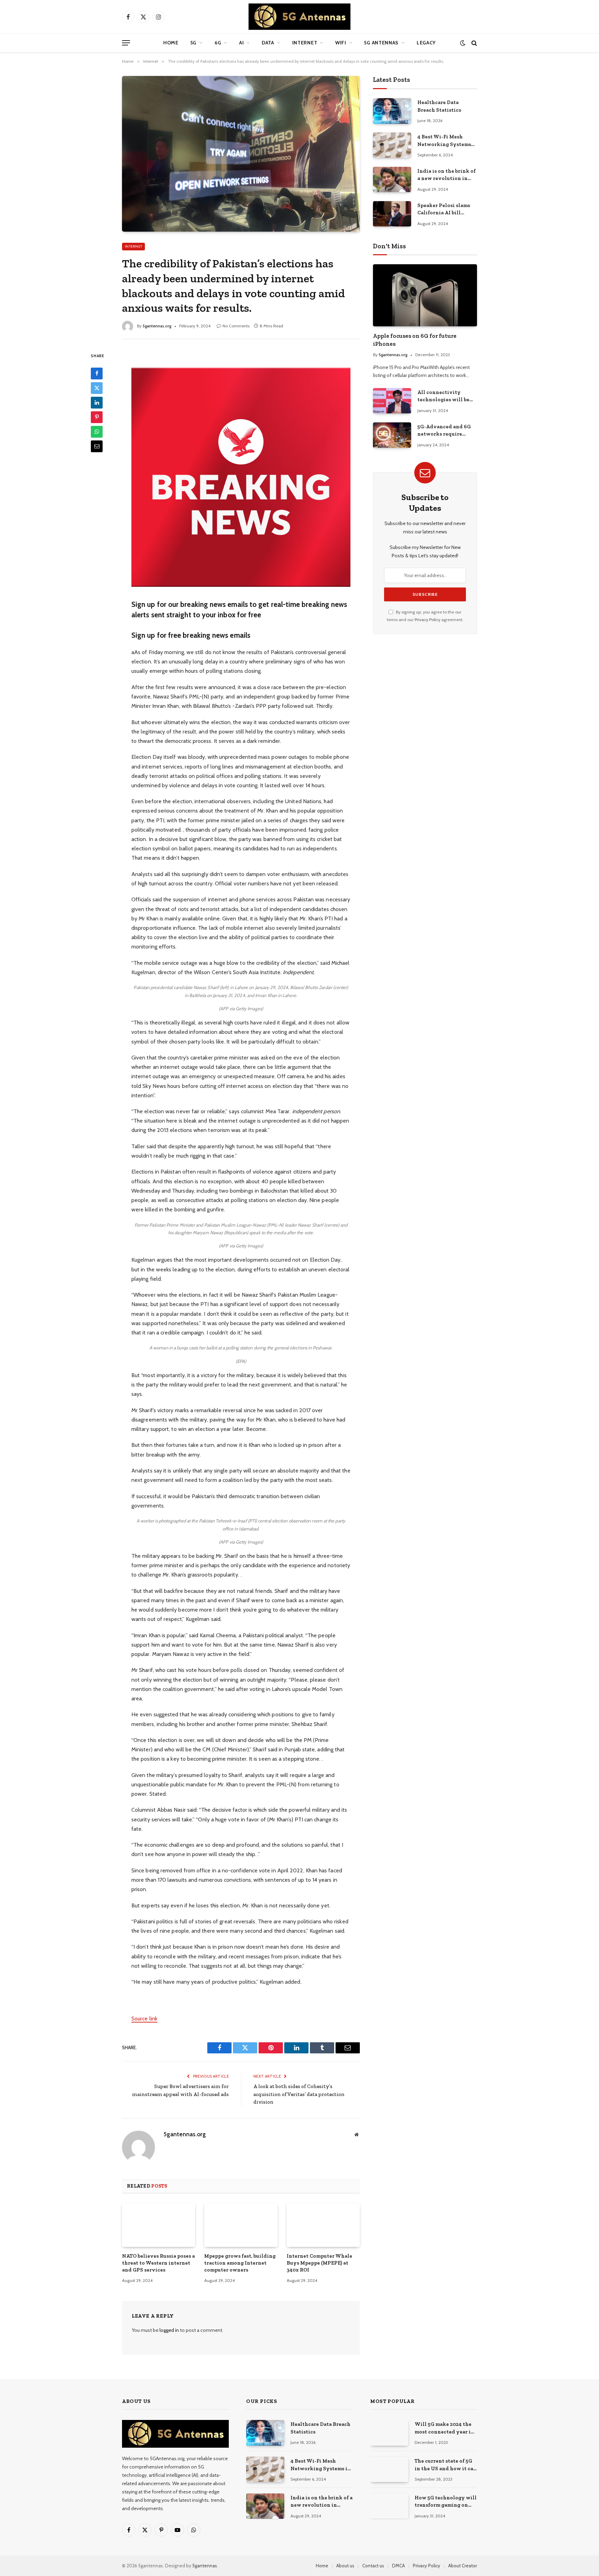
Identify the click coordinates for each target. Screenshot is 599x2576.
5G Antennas (381, 43)
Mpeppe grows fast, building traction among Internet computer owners (240, 2263)
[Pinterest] (97, 417)
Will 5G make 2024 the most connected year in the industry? (444, 2428)
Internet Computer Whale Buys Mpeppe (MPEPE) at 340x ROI (319, 2263)
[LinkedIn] (97, 403)
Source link (144, 2019)
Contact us (373, 2566)
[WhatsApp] (97, 432)
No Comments (236, 326)
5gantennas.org (157, 326)
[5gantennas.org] (299, 17)
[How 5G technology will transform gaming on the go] (389, 2506)
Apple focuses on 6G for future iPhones (415, 340)
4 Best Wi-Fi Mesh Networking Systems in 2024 (444, 141)
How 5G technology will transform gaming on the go (446, 2502)
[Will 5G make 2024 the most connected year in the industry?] (389, 2433)
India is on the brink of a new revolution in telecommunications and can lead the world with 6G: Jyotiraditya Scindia (446, 175)
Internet (305, 43)
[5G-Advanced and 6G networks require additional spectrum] (392, 435)
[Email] (97, 446)
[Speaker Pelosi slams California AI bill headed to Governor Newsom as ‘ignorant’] (392, 214)
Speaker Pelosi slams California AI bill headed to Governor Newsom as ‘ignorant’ (444, 209)
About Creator (463, 2566)
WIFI (341, 43)
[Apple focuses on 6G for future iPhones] (425, 295)
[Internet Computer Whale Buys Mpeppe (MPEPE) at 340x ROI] (323, 2225)
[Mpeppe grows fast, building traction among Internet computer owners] (241, 2225)
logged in (169, 2330)
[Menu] (126, 43)
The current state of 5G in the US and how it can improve (446, 2465)
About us (345, 2566)
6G (218, 43)
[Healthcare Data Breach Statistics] (392, 111)
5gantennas (205, 2566)
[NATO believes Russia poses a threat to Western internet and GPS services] (159, 2225)
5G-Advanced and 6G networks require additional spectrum (444, 431)
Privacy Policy (427, 620)
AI (241, 43)
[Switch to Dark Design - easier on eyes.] (463, 43)
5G (193, 43)
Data (268, 43)
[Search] (474, 43)
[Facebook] (97, 373)
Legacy (426, 43)
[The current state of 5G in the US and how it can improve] (389, 2469)
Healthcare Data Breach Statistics (439, 106)
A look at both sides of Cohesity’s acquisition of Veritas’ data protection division (299, 2094)
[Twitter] (97, 388)
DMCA (398, 2566)
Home (171, 43)
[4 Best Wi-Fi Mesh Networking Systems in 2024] (392, 145)
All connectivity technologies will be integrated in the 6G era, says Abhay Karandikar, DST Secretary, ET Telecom (445, 396)
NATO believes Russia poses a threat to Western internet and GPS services (158, 2263)
